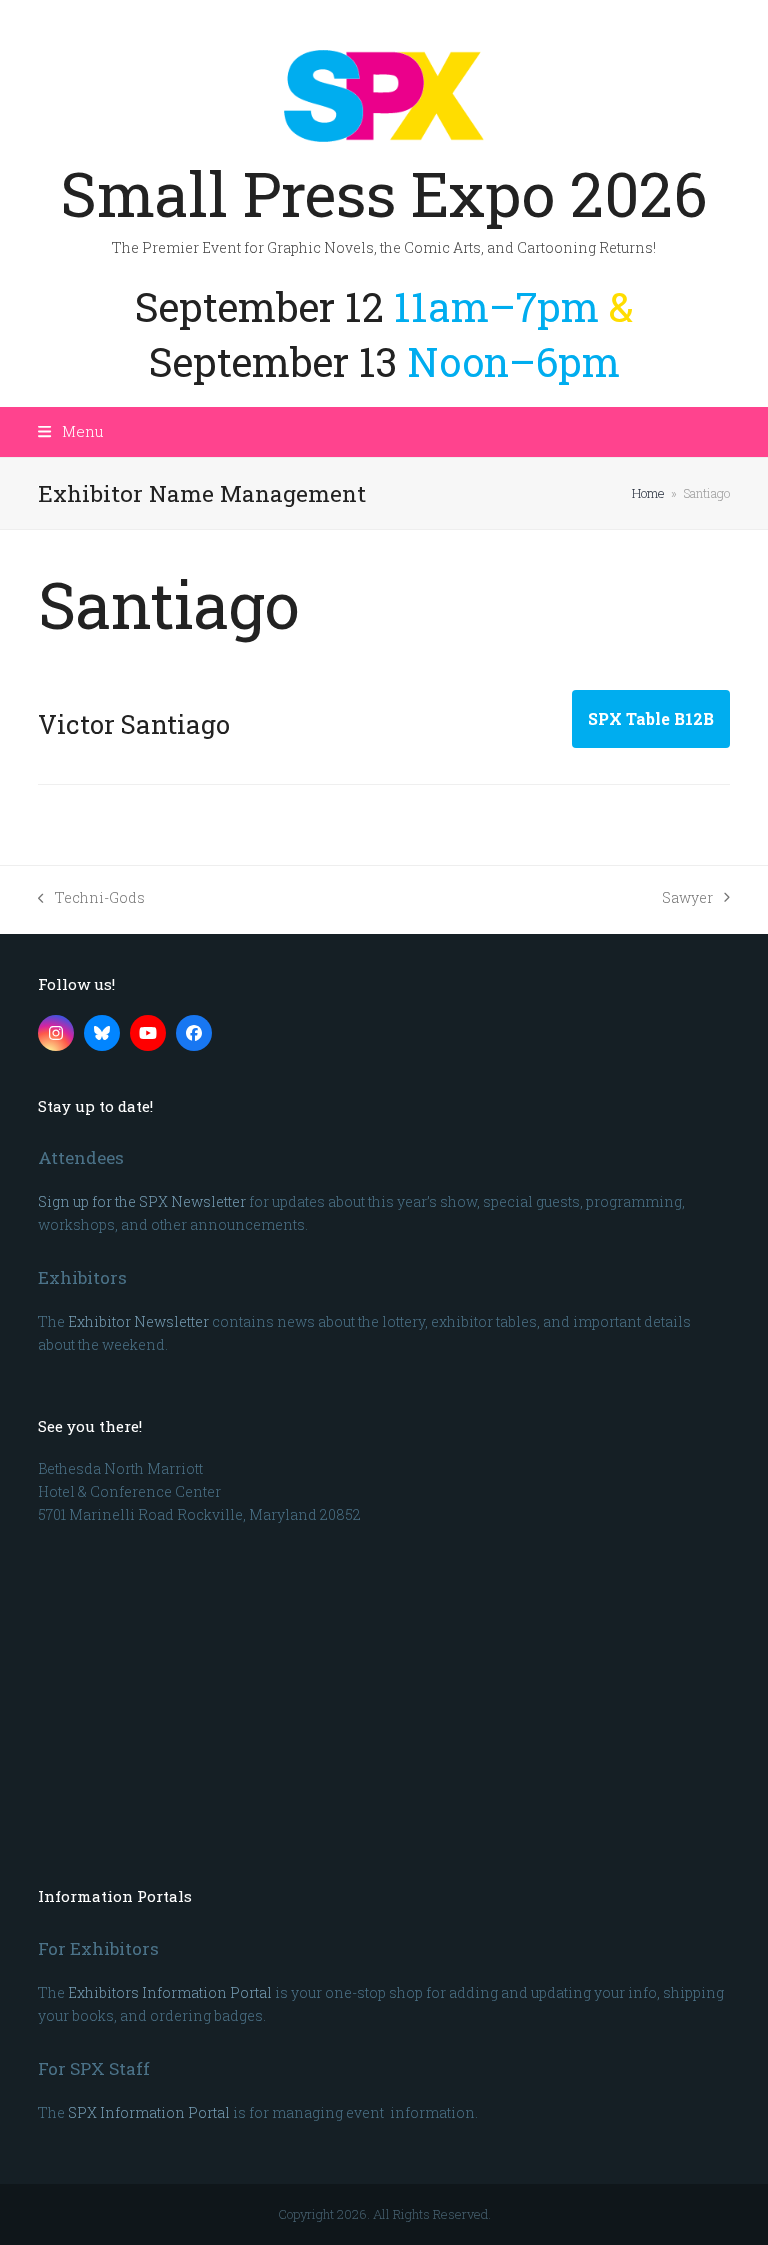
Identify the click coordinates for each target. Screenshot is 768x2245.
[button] (70, 431)
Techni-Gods (91, 898)
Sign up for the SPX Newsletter (142, 1201)
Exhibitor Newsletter (138, 1321)
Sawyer (687, 898)
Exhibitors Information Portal (170, 1992)
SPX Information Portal (149, 2112)
